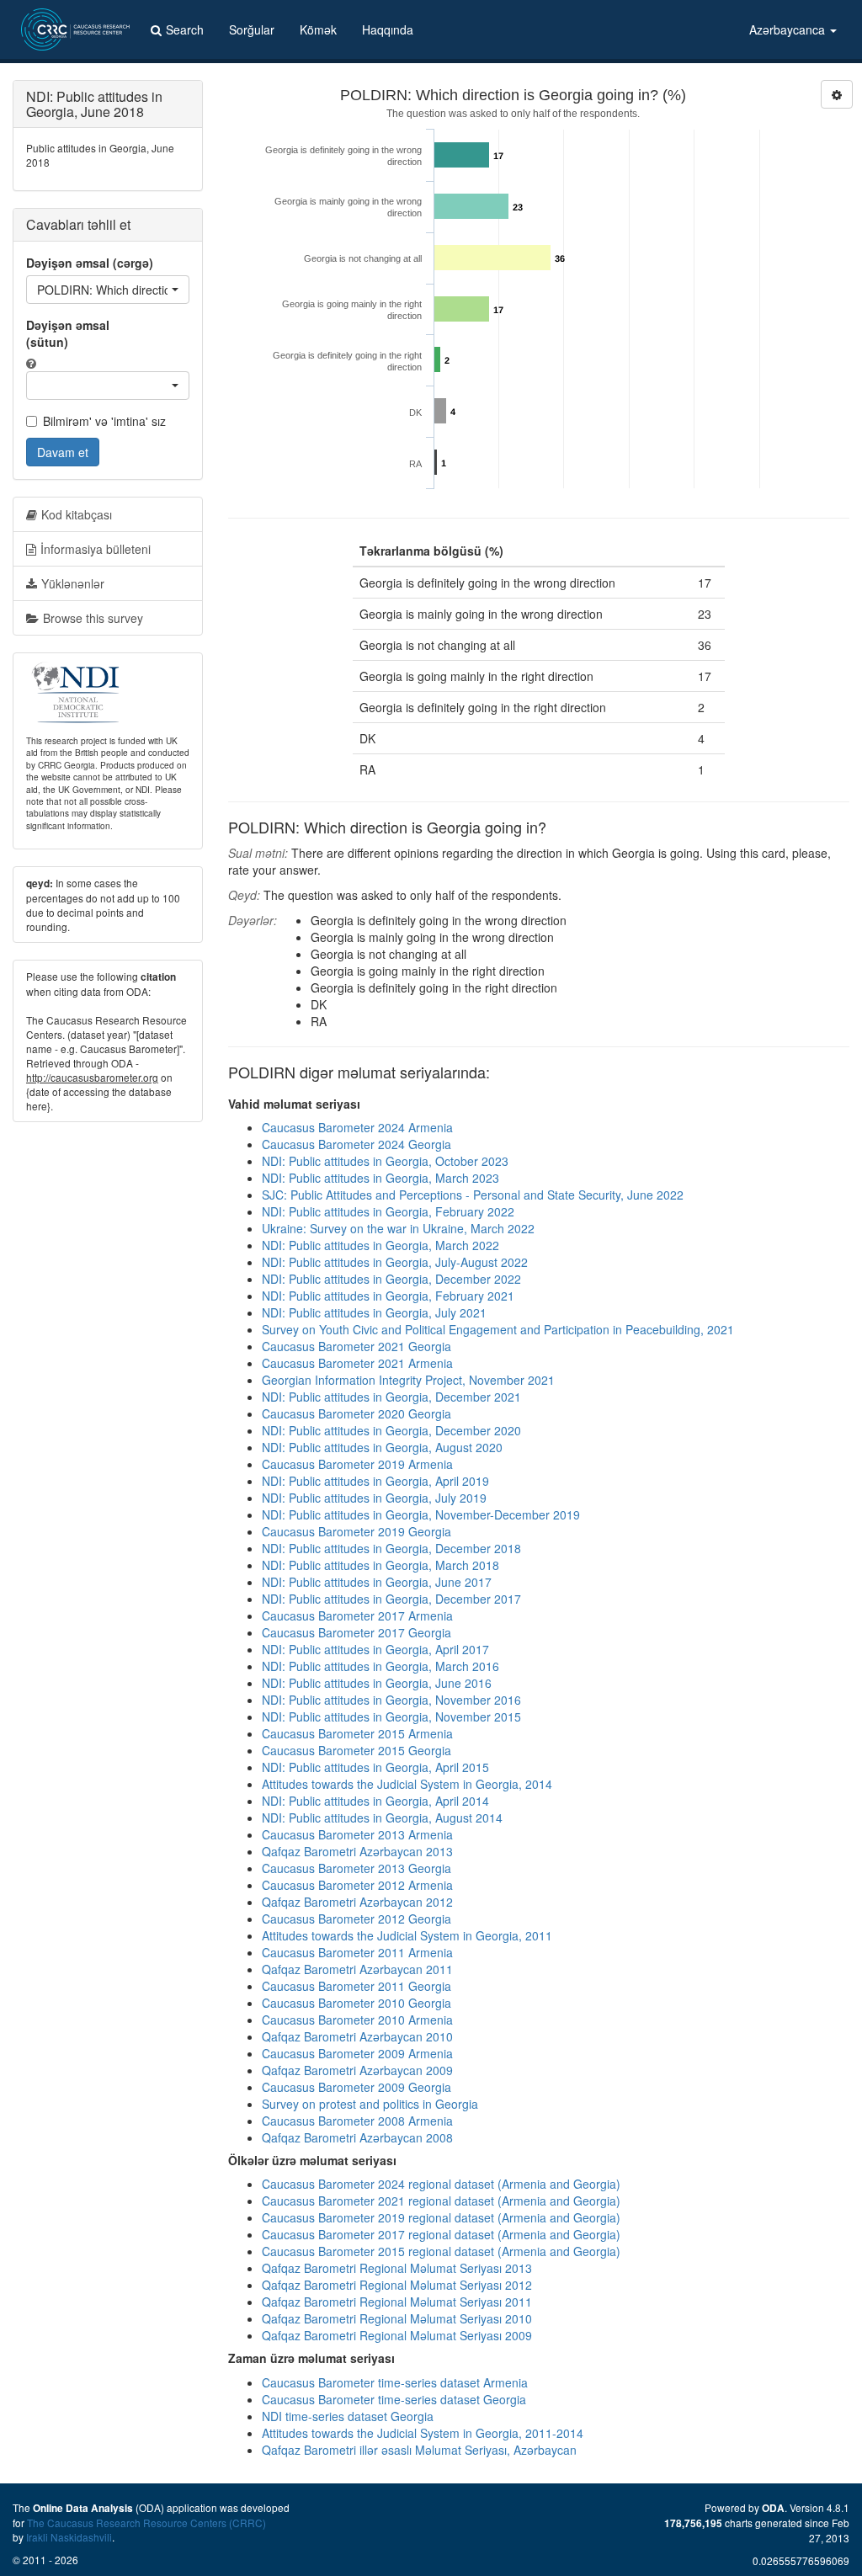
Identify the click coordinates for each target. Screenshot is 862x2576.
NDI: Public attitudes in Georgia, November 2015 (391, 1716)
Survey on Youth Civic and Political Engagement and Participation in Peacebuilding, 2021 (498, 1329)
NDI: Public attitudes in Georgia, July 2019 (374, 1498)
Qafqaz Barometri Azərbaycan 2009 (357, 2070)
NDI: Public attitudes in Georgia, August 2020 (382, 1447)
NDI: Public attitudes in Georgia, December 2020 (391, 1430)
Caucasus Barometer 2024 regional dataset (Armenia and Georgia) (441, 2184)
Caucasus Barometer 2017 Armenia (357, 1615)
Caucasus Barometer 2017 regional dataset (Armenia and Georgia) (441, 2234)
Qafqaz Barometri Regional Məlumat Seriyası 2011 (397, 2302)
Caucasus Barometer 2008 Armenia (357, 2121)
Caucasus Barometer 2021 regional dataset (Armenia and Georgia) (441, 2201)
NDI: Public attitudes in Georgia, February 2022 (388, 1211)
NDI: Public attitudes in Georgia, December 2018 (391, 1548)
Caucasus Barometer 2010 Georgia (357, 2003)
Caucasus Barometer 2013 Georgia (357, 1868)
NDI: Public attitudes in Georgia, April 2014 (375, 1801)
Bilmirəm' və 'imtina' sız (104, 421)
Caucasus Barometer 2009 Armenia (357, 2053)
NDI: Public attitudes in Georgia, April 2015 (375, 1767)
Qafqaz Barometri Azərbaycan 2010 (357, 2036)
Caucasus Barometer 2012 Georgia (357, 1919)
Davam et (63, 452)
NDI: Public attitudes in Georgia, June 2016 (377, 1683)
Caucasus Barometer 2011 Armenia (357, 1952)
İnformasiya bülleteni (96, 549)
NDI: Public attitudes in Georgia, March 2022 (380, 1245)
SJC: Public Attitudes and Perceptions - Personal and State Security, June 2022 (473, 1195)
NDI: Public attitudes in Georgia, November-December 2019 (421, 1514)
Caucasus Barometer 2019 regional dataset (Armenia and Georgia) (441, 2217)
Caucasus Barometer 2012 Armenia (357, 1885)
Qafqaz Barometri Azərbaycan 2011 (357, 1969)
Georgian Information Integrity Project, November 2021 (408, 1380)
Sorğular (252, 29)
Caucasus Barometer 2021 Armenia (357, 1363)
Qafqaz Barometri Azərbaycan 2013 (357, 1851)
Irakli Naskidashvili (69, 2537)
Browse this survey (93, 618)
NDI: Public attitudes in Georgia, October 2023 (385, 1161)
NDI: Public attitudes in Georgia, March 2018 (380, 1565)
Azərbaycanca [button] (789, 29)
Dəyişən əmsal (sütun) (68, 333)
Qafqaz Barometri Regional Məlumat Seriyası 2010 (397, 2318)
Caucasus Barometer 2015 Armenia (357, 1733)
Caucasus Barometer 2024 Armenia (357, 1127)
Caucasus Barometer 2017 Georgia (357, 1632)
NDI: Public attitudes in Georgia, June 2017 (377, 1582)
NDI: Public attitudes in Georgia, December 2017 (391, 1599)
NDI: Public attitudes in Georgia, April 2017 (375, 1649)
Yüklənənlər (73, 583)
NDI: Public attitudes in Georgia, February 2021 (388, 1296)
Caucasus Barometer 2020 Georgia (357, 1413)
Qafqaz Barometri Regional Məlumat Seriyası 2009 (397, 2335)
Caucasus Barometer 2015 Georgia (357, 1750)
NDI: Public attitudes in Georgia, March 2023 (380, 1178)
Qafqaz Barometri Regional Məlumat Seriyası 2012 (397, 2285)
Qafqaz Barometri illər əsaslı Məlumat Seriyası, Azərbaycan (419, 2450)
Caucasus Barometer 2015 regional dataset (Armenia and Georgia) (441, 2251)
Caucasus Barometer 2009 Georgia (357, 2087)
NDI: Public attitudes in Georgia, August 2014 (382, 1818)
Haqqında (388, 29)
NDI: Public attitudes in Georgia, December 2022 (391, 1279)
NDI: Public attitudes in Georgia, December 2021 (391, 1397)
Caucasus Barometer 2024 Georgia (357, 1144)
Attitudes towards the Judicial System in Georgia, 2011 (407, 1935)
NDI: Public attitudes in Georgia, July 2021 (374, 1312)
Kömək (318, 29)
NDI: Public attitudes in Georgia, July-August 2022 (395, 1262)
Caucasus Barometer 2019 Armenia (357, 1464)
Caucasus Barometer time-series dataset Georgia (394, 2399)
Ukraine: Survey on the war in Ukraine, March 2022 (398, 1228)
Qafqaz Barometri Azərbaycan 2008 (357, 2137)
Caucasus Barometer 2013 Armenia (357, 1834)
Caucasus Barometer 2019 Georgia (357, 1531)
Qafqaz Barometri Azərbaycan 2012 (357, 1902)
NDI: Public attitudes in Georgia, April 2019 (375, 1481)
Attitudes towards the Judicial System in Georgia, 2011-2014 (423, 2433)
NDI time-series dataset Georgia (348, 2416)
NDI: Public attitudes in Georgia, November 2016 (391, 1700)
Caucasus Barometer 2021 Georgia (357, 1346)
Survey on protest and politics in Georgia (370, 2104)
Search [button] (185, 29)
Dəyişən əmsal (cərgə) (90, 263)
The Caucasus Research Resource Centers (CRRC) (146, 2523)
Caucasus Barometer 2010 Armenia (357, 2020)
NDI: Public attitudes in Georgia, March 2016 (380, 1666)
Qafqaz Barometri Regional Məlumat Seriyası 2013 (397, 2268)
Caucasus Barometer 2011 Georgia (357, 1986)
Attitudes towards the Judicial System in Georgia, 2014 (407, 1784)
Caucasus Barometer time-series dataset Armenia (395, 2382)
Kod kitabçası (77, 514)
